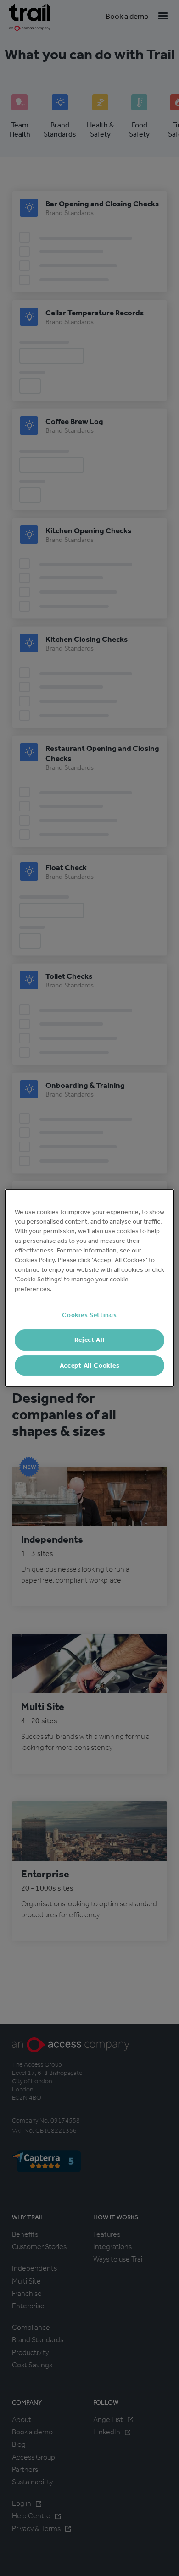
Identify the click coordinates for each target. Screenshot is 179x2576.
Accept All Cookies (90, 1365)
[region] (90, 1288)
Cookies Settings (89, 1315)
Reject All (90, 1340)
